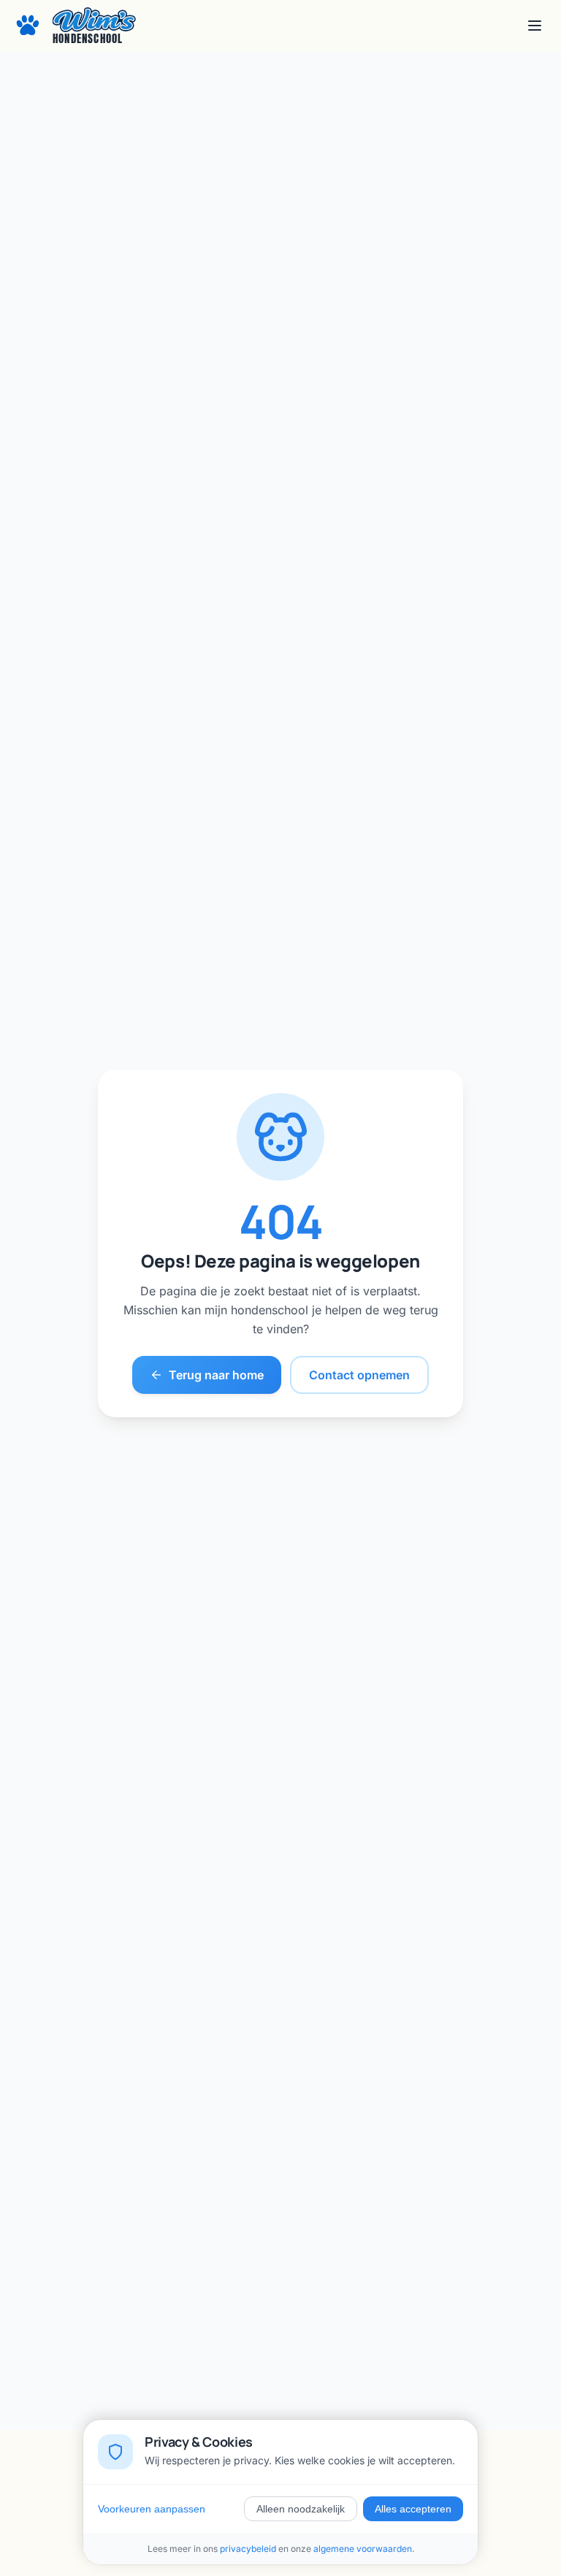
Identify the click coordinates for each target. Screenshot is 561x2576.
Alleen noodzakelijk (301, 2509)
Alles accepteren (413, 2509)
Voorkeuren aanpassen (152, 2509)
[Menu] (535, 26)
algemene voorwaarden (363, 2549)
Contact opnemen (359, 1375)
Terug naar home (216, 1375)
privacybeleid (248, 2549)
